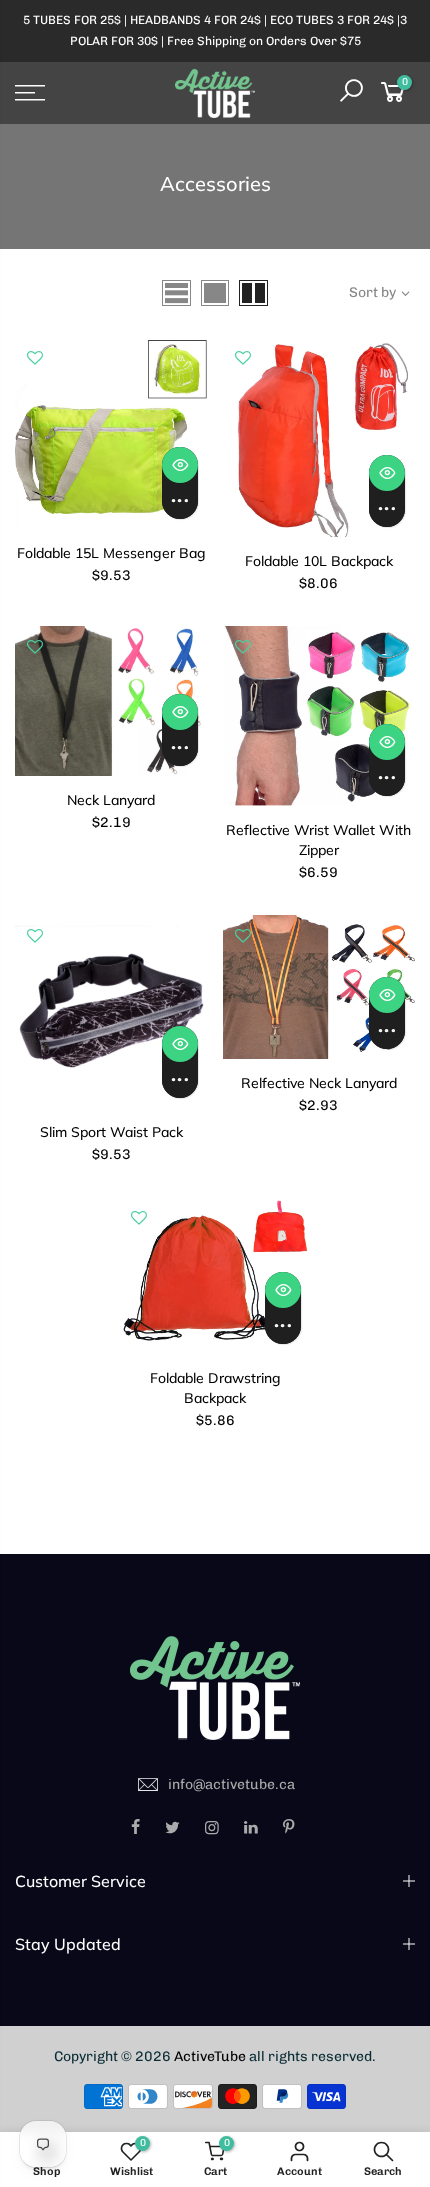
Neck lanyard (111, 800)
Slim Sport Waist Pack (111, 1132)
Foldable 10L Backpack (319, 561)
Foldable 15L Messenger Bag (111, 553)
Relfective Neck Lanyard (319, 1083)
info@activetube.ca (231, 1784)
